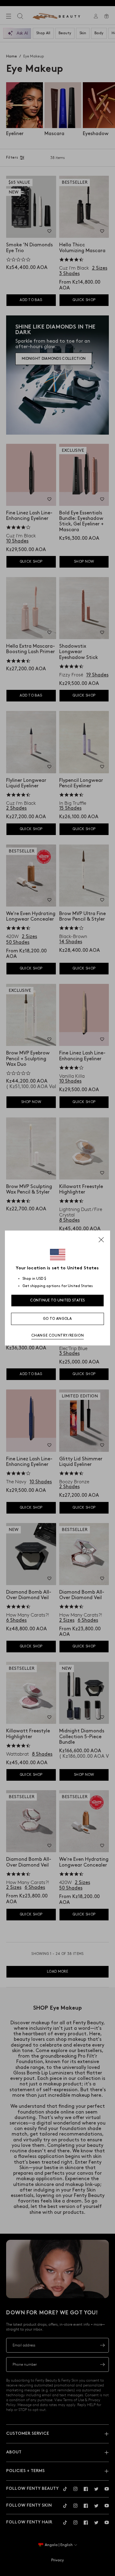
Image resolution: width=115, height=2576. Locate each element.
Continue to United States (57, 1300)
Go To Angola (57, 1319)
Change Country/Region (58, 1336)
